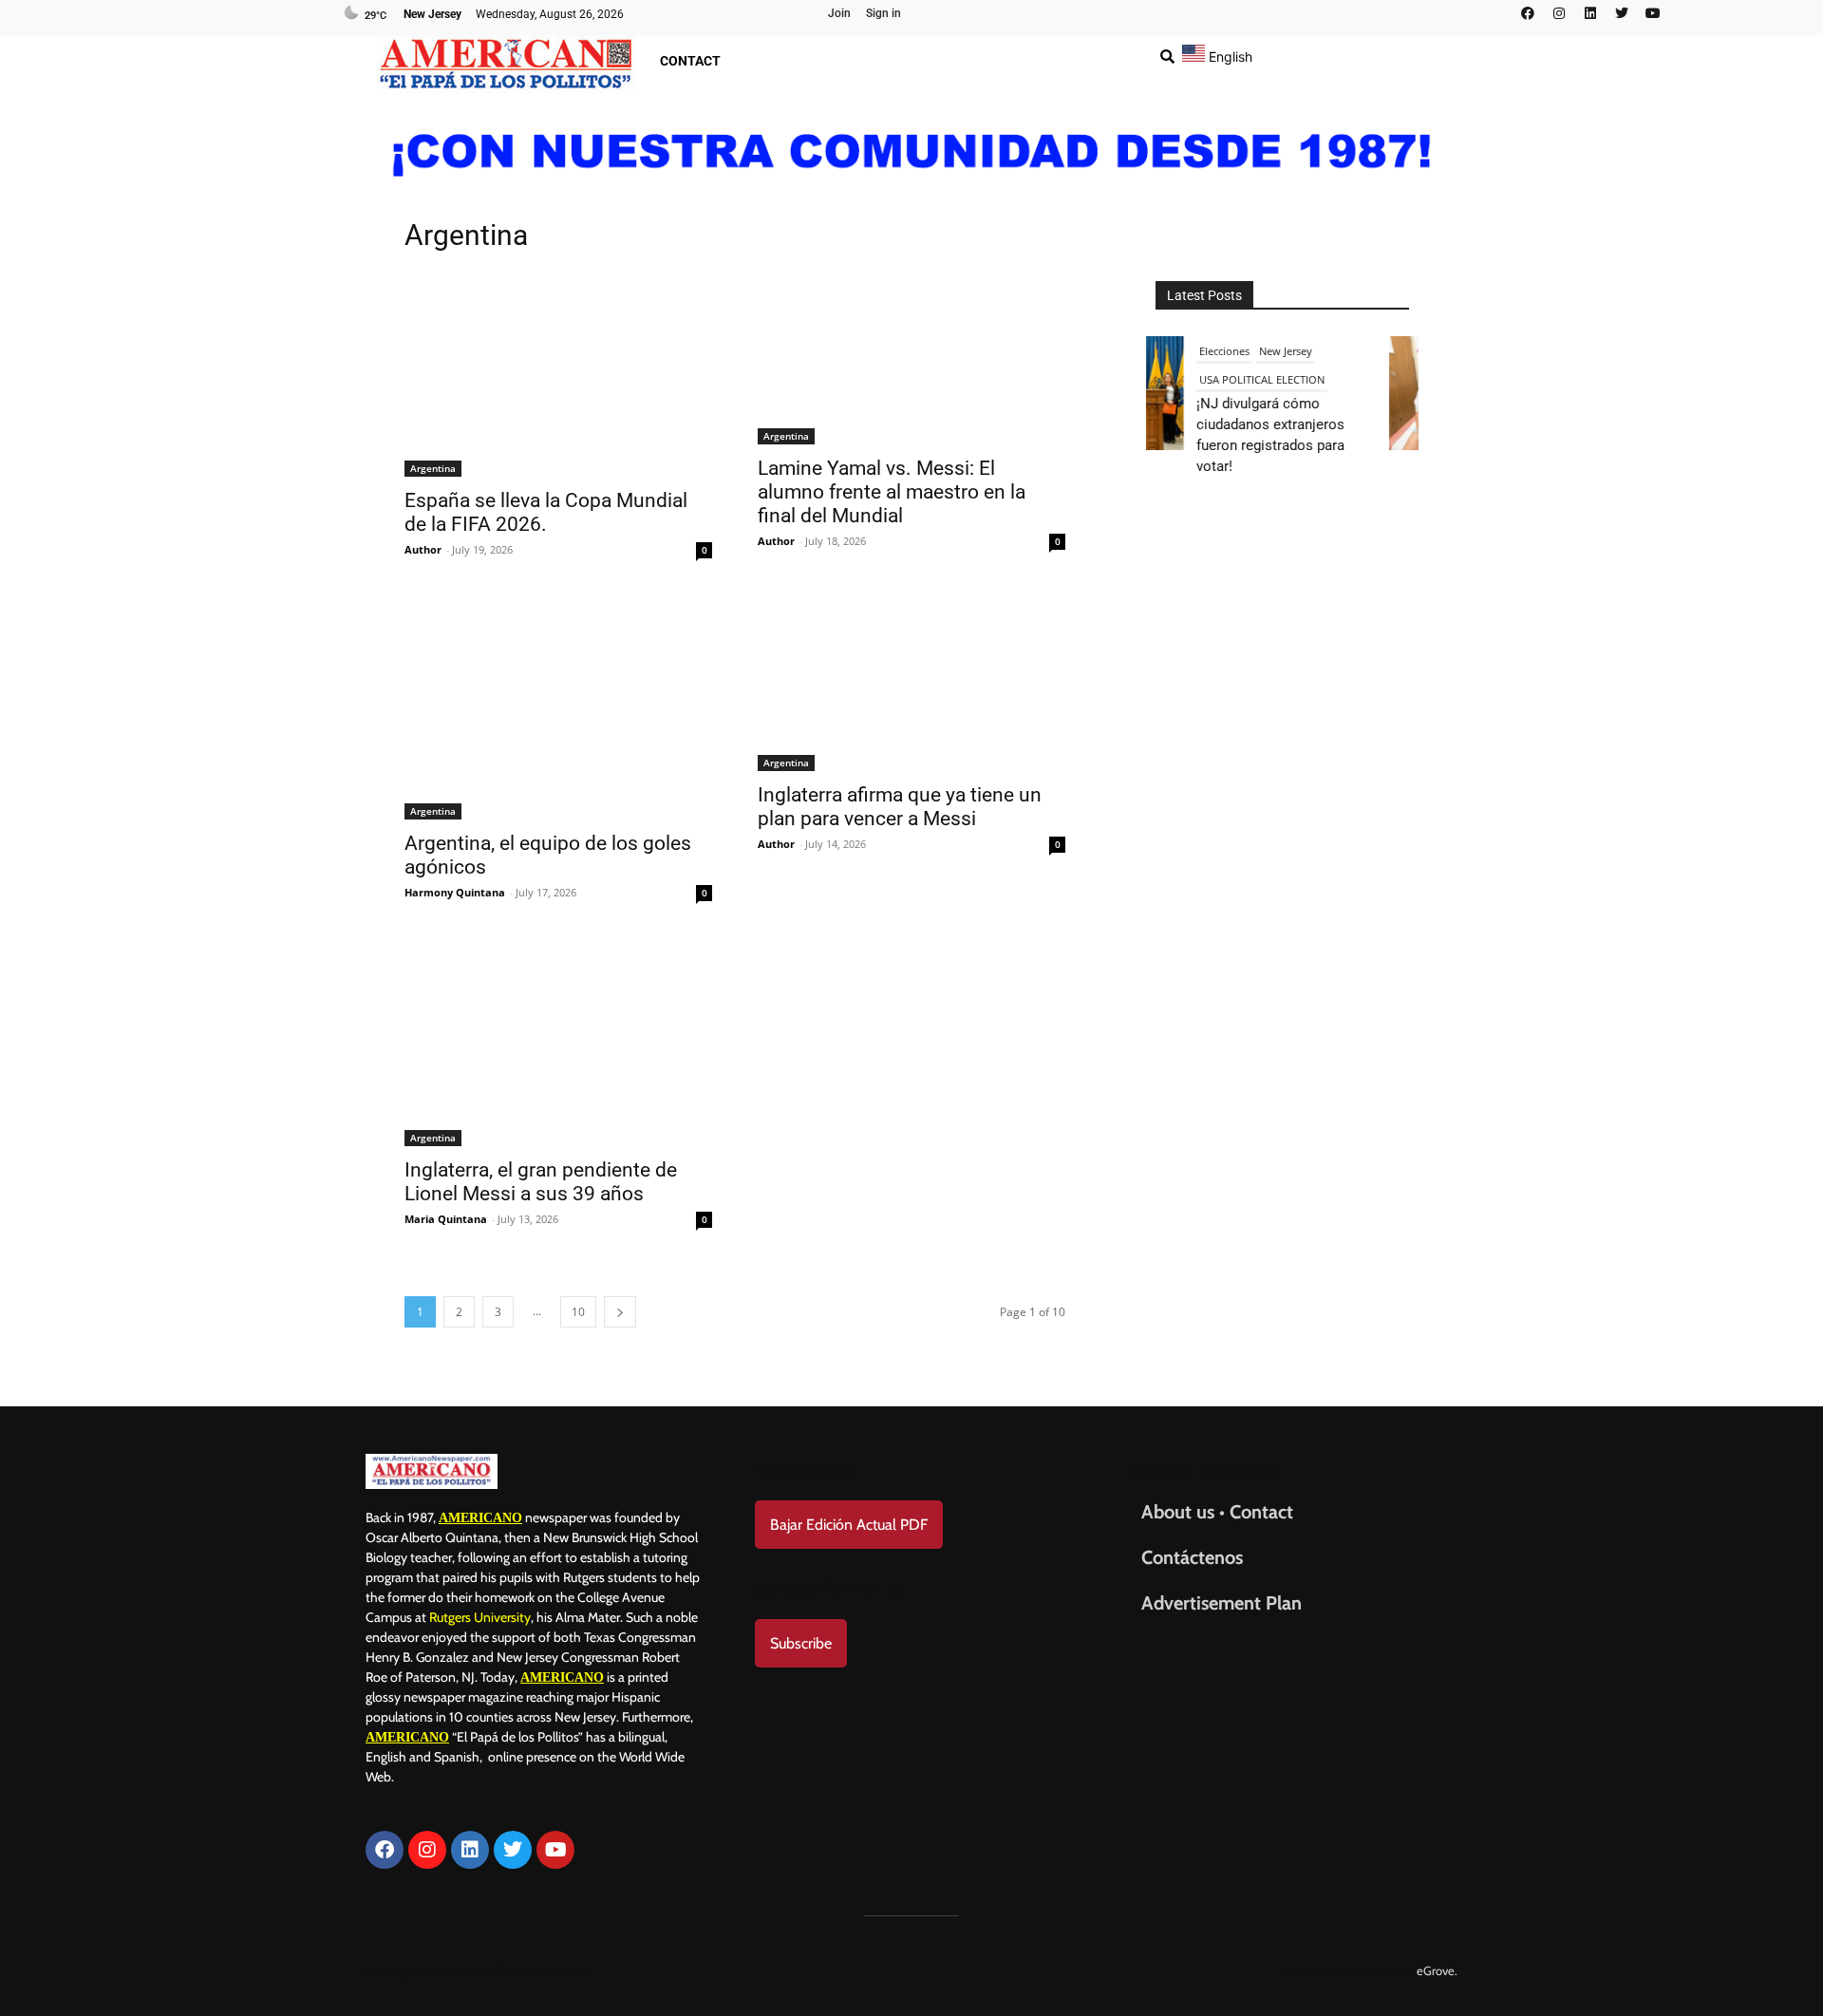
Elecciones (1221, 351)
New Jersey (1282, 351)
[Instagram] (1559, 13)
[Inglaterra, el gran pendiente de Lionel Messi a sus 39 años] (558, 1044)
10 (578, 1312)
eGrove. (1437, 1970)
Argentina (433, 468)
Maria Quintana (446, 1219)
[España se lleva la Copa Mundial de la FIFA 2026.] (558, 374)
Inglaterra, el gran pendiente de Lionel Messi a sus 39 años (541, 1182)
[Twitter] (1622, 13)
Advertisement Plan (1222, 1603)
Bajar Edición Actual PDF (849, 1525)
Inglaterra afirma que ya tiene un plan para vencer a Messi (900, 807)
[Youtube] (1653, 13)
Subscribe (801, 1643)
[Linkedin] (1590, 13)
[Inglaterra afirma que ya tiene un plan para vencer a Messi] (911, 685)
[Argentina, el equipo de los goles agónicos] (558, 709)
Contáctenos (1192, 1557)
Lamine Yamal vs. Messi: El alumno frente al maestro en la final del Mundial (892, 492)
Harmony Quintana (455, 892)
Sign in (883, 13)
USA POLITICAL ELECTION (1258, 379)
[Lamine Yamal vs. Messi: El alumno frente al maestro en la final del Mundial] (911, 358)
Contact (690, 61)
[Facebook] (1528, 13)
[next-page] (620, 1312)
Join (839, 13)
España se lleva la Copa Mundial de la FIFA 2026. (546, 512)
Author (423, 549)
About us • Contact (1217, 1512)
